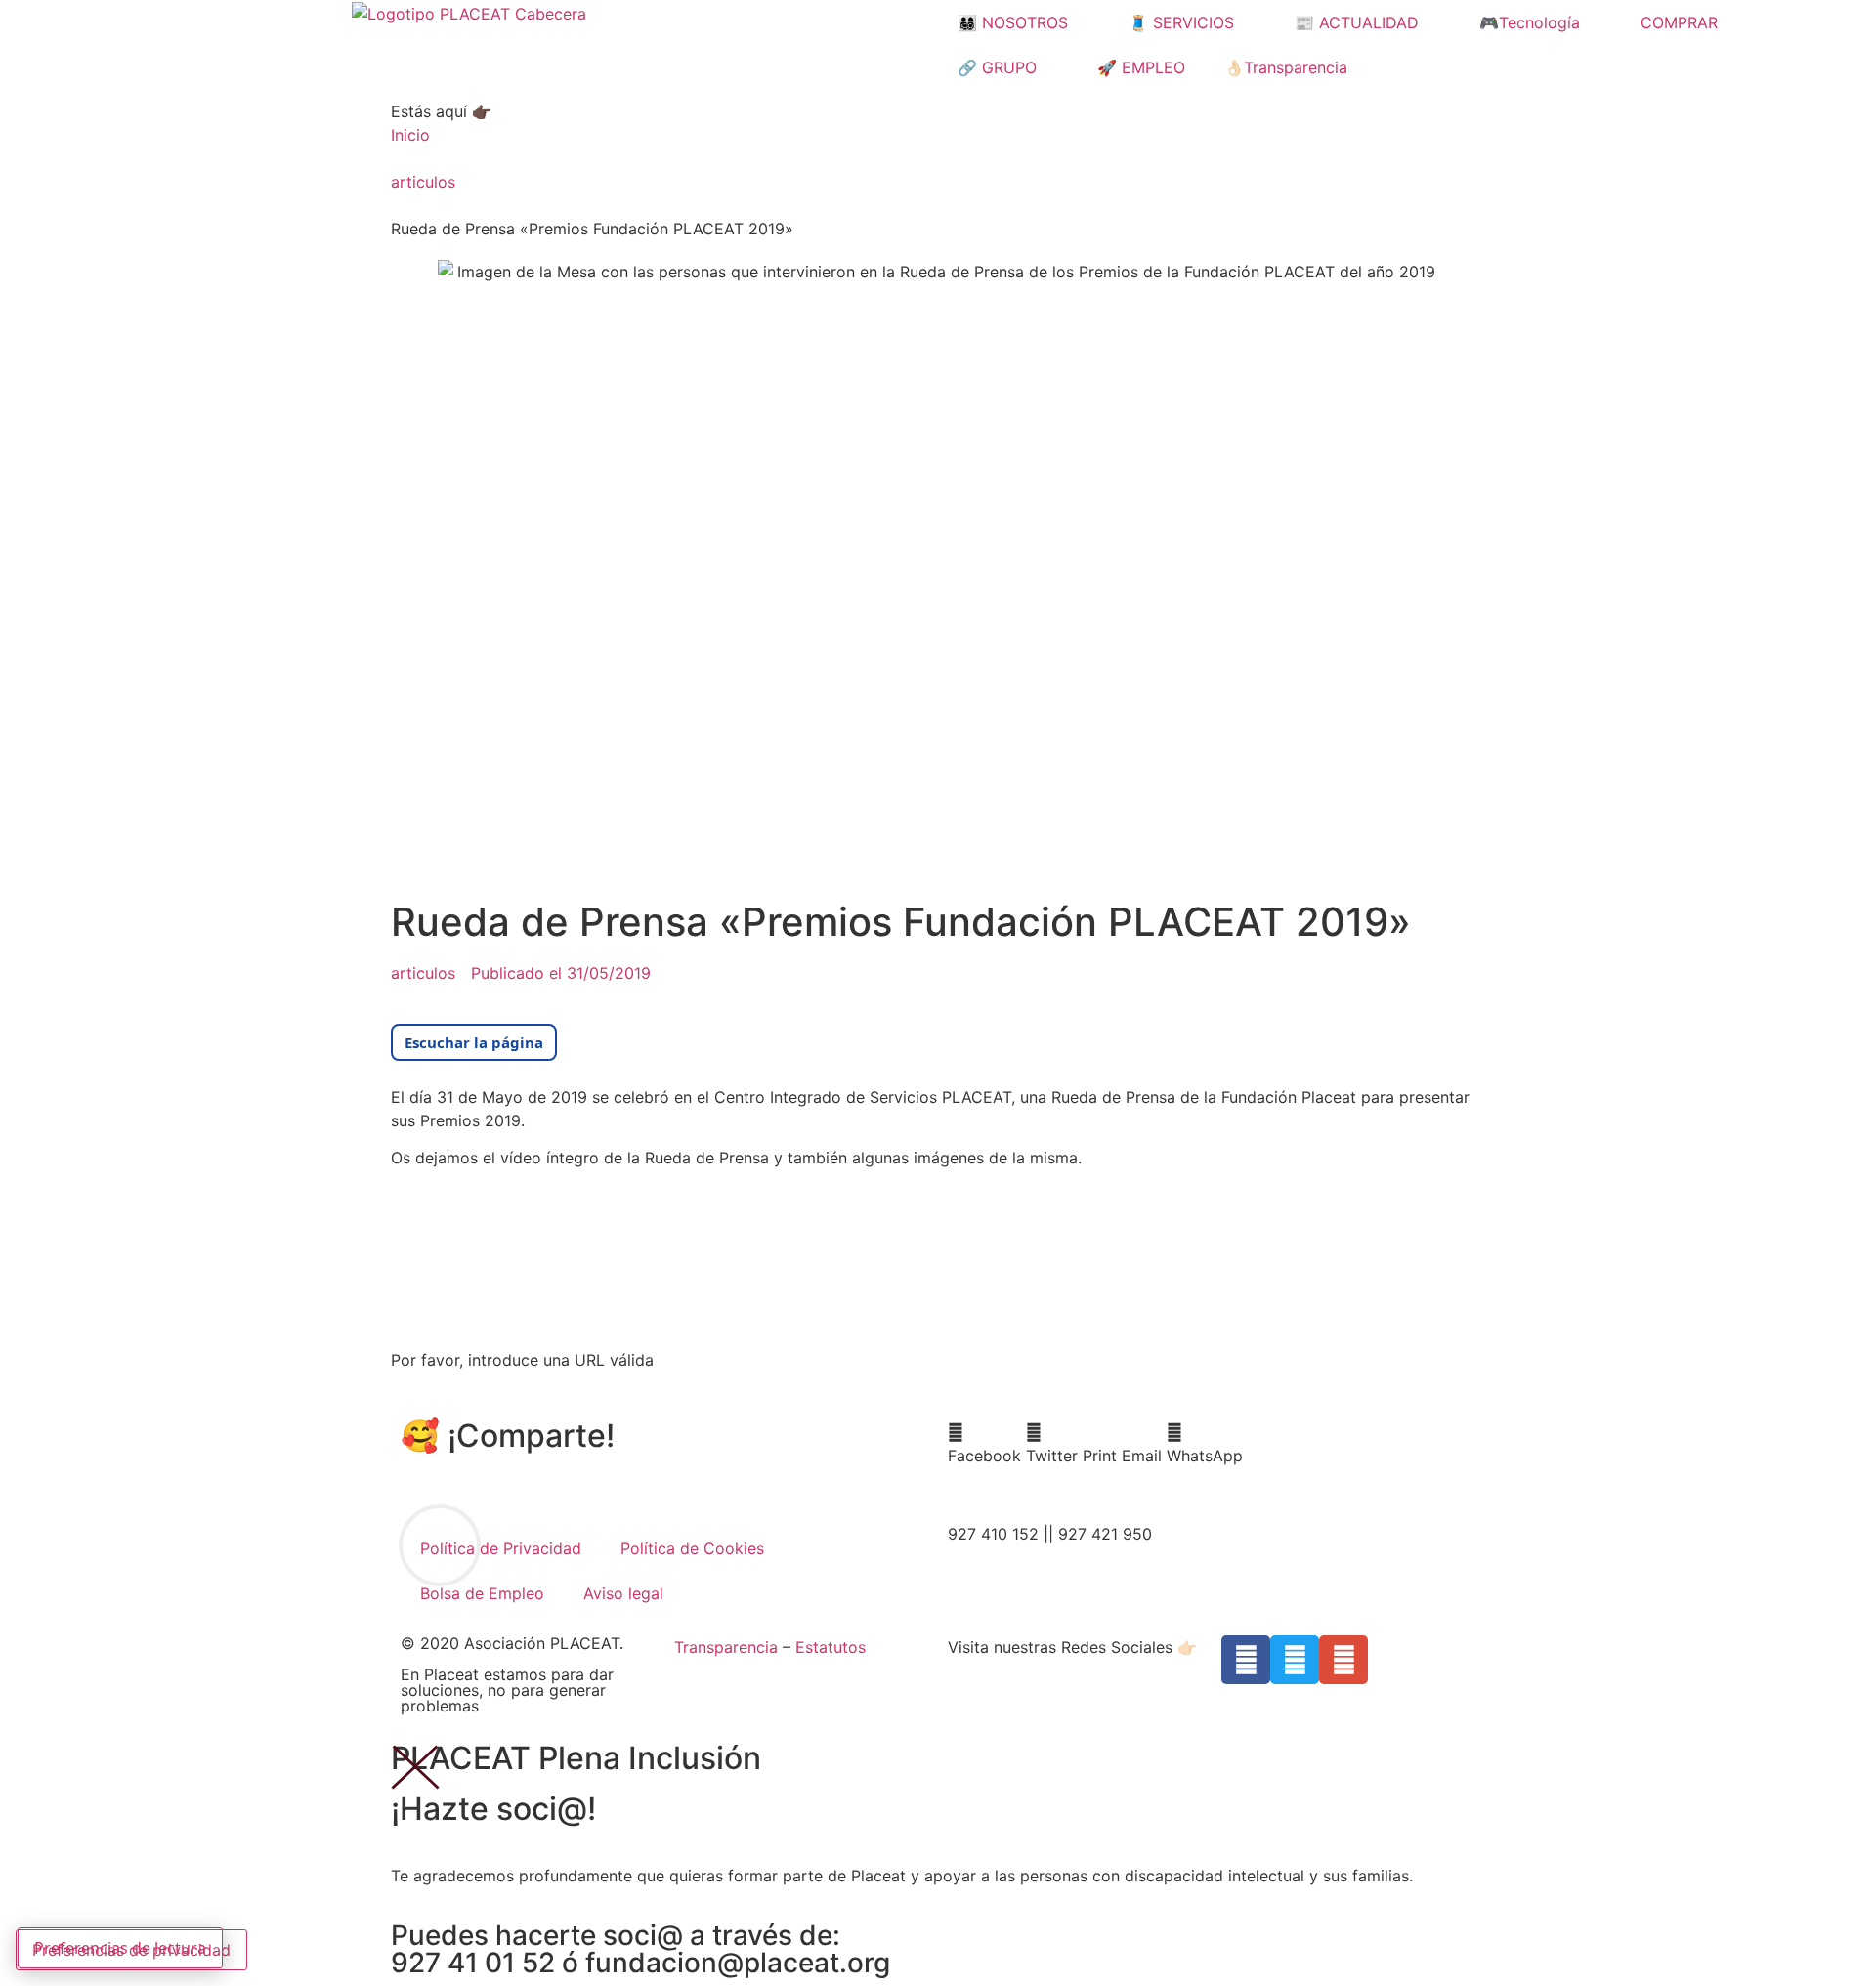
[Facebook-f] (1246, 1660)
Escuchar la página (474, 1042)
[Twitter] (1295, 1660)
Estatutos (831, 1647)
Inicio (410, 135)
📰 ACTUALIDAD (1357, 22)
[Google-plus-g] (1343, 1660)
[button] (984, 1444)
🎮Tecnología (1530, 22)
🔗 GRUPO (997, 67)
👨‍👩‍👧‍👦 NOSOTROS (1013, 22)
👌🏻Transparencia (1286, 67)
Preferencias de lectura (120, 1948)
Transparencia (726, 1647)
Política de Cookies (692, 1548)
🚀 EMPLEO (1141, 67)
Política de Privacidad (501, 1548)
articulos (423, 182)
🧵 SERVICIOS (1181, 22)
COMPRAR (1679, 22)
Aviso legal (623, 1593)
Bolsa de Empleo (482, 1593)
